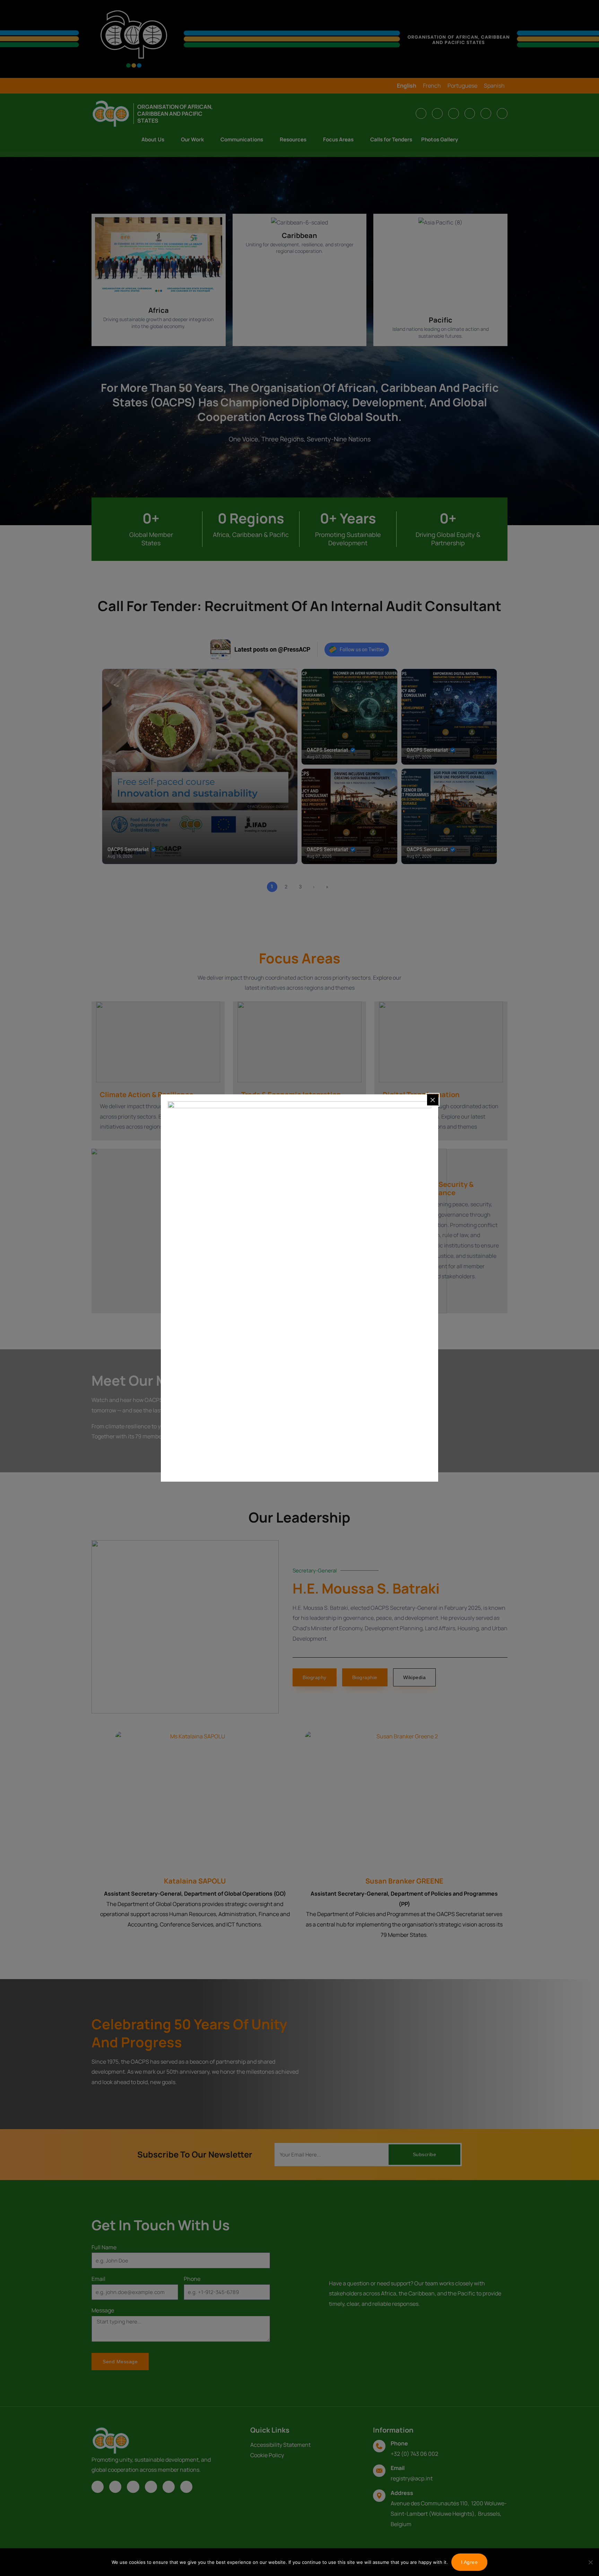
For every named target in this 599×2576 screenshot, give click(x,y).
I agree (470, 2562)
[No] (590, 2562)
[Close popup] (433, 1100)
